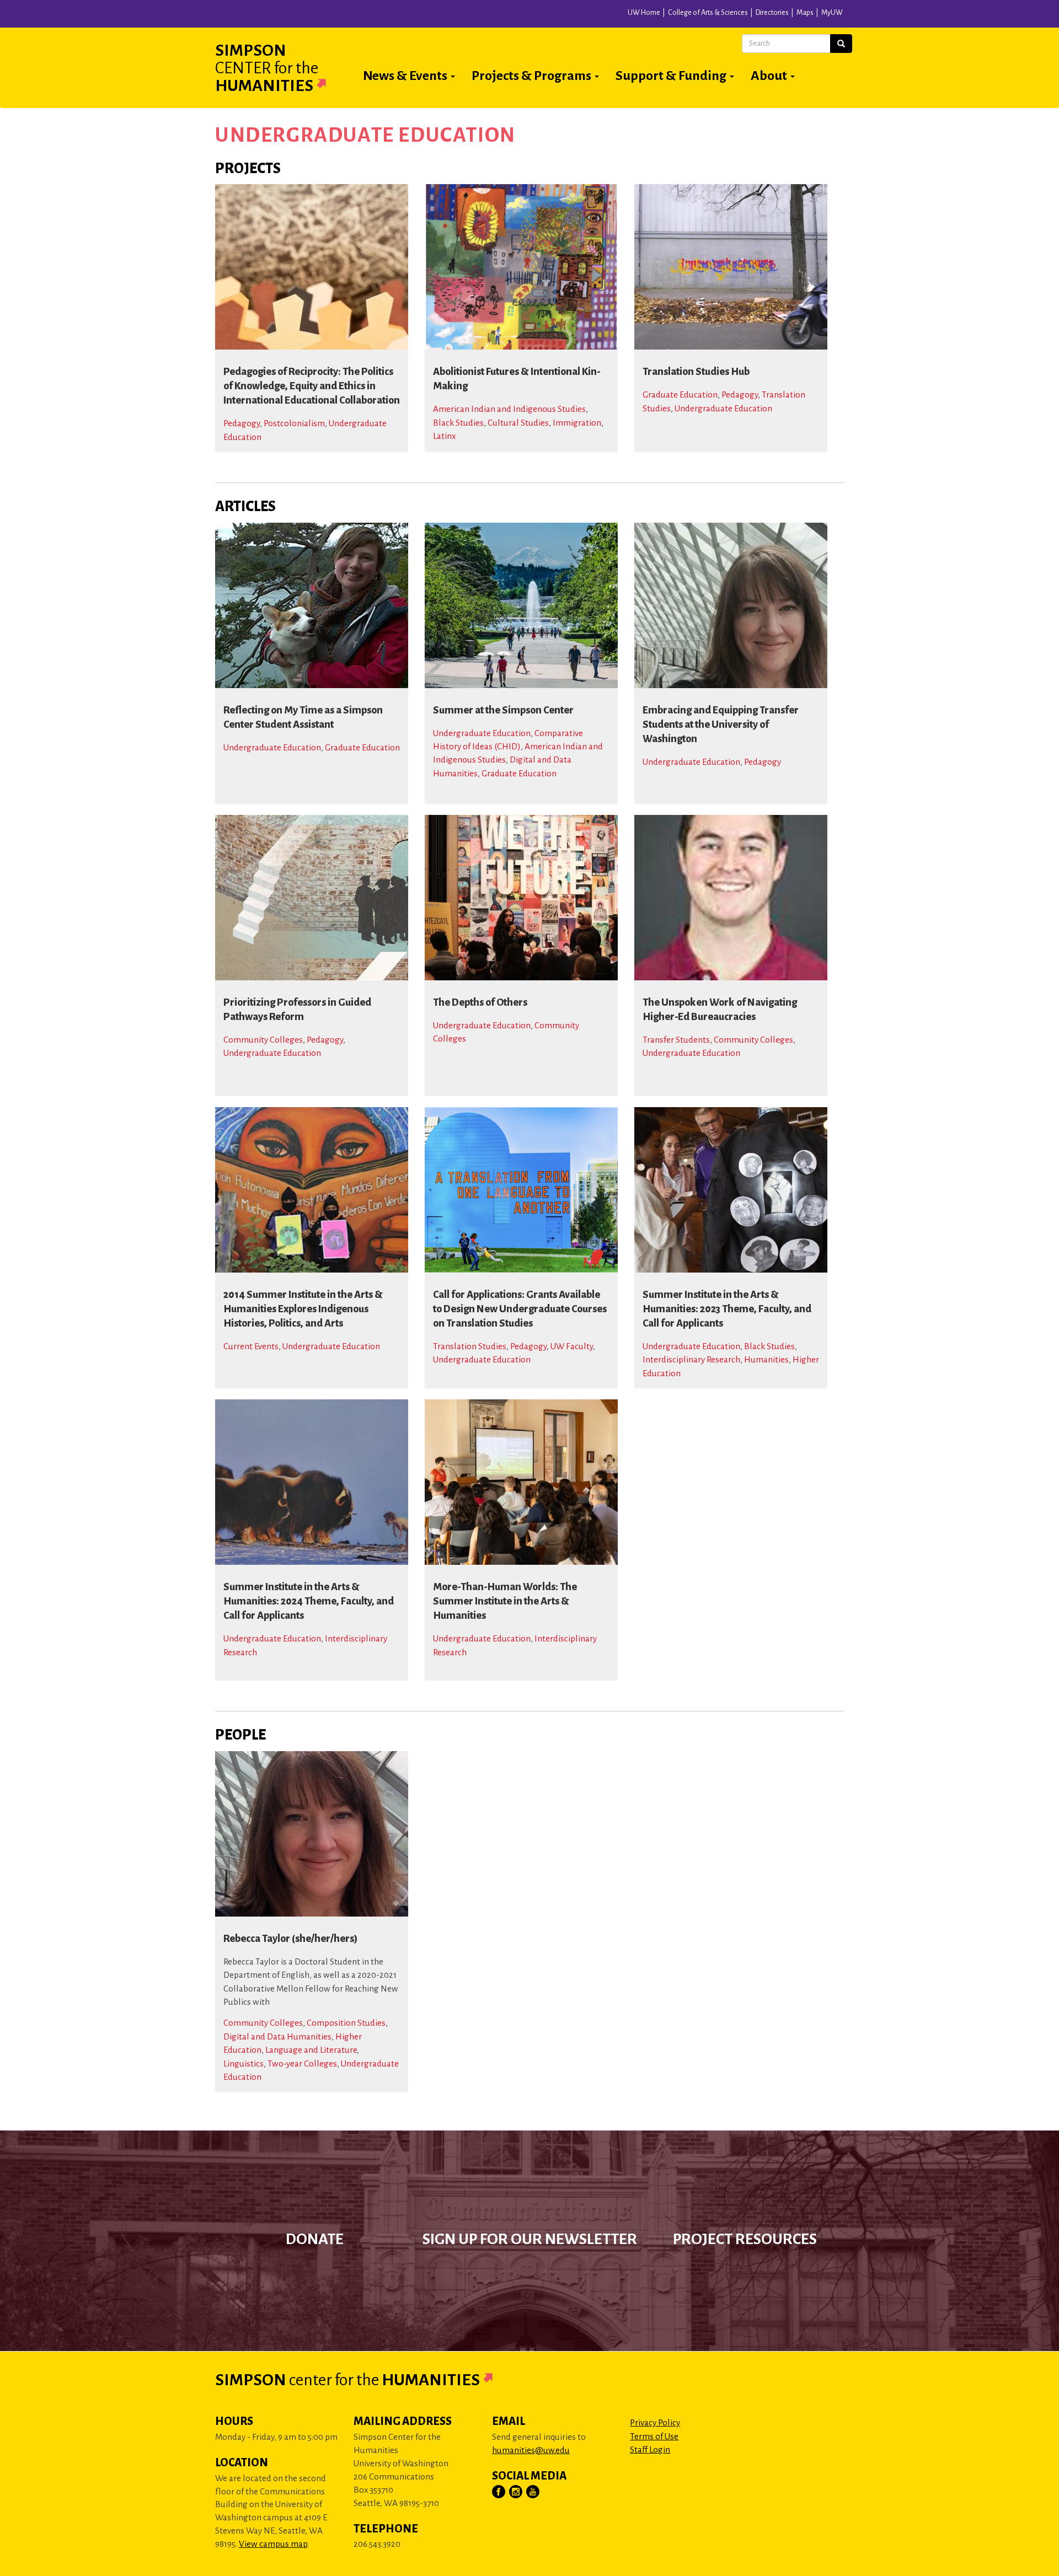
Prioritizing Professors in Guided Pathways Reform (297, 1010)
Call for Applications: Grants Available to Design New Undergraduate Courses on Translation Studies (520, 1309)
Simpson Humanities (267, 68)
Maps (805, 13)
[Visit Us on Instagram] (516, 2492)
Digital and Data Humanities (277, 2036)
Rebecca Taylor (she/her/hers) (290, 1939)
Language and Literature (311, 2050)
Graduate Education (680, 395)
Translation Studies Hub (696, 372)
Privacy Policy (655, 2422)
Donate (315, 2239)
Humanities (766, 1359)
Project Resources (745, 2239)
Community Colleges (263, 1040)
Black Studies (458, 423)
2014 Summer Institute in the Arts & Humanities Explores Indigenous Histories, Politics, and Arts (303, 1309)
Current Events (251, 1346)
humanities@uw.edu (531, 2450)
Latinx (444, 436)
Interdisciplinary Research (691, 1359)
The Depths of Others (480, 1002)
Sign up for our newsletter (530, 2239)
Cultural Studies (518, 423)
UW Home (644, 13)
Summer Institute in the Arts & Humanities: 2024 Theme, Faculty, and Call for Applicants (309, 1601)
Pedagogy (242, 423)
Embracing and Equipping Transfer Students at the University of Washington (721, 724)
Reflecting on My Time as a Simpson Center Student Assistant (303, 717)
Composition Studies (346, 2023)
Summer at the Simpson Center (503, 710)
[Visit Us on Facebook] (499, 2492)
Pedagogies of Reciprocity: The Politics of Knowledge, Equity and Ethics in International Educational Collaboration (312, 386)
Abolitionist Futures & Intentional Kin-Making (517, 379)
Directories (772, 13)
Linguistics (244, 2064)
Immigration (577, 423)
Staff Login (650, 2449)
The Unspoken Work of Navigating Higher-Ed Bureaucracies (720, 1010)
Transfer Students (676, 1040)
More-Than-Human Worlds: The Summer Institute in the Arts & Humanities (505, 1601)
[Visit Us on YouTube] (533, 2492)
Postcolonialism (294, 423)
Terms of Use (654, 2436)
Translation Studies (470, 1346)
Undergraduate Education (723, 408)
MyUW (832, 13)
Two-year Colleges (302, 2064)
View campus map (273, 2544)
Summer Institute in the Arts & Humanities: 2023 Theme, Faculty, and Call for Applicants (727, 1309)
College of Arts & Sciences (708, 13)
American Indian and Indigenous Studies (509, 409)
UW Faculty (572, 1346)
